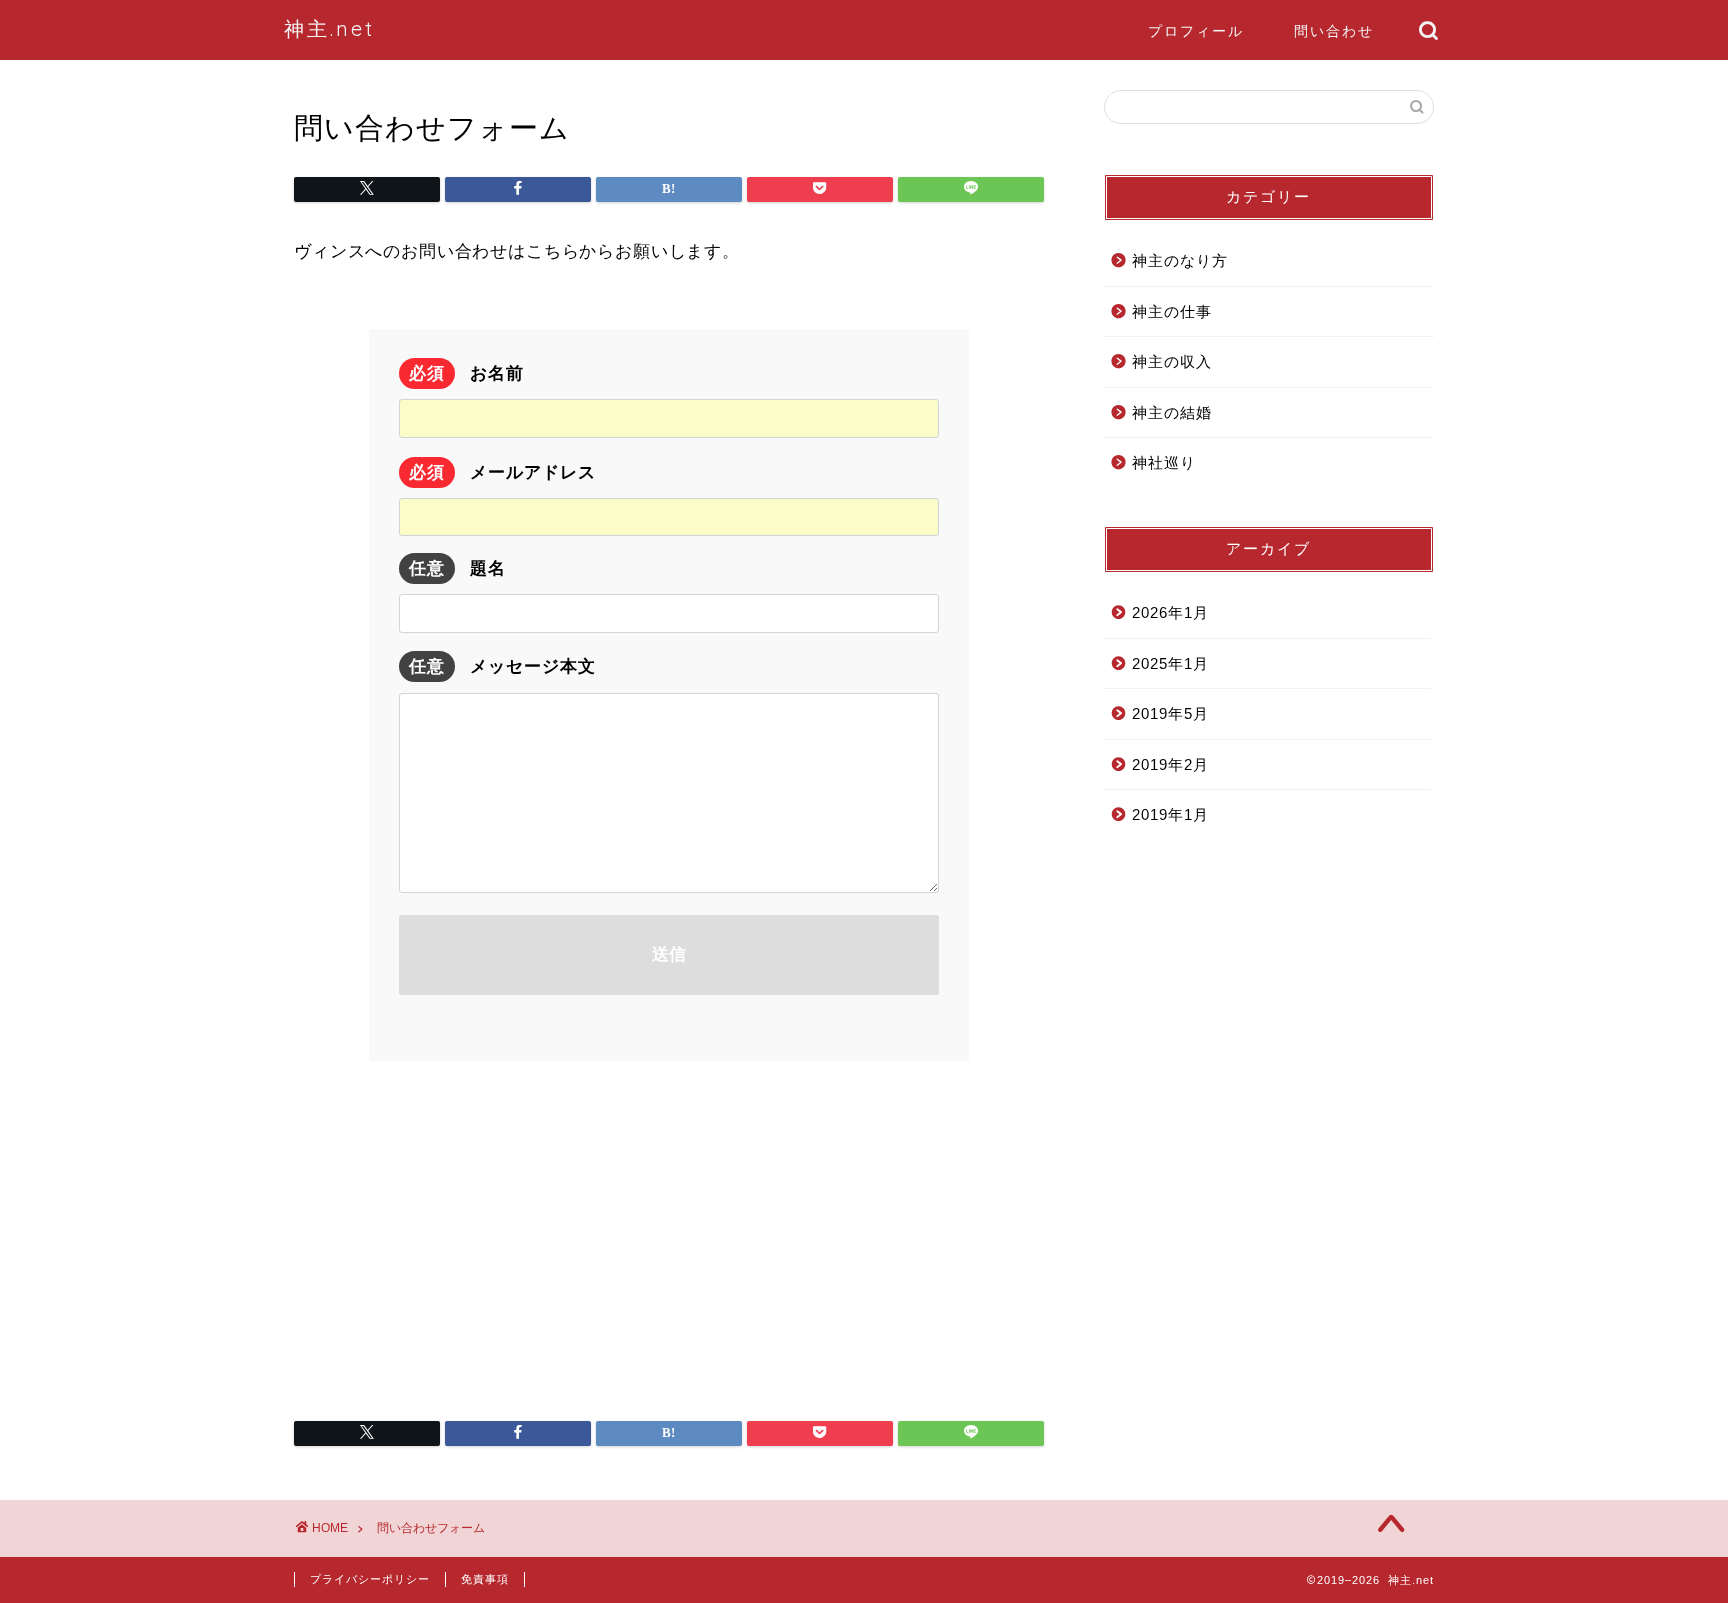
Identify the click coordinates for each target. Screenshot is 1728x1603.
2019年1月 (1170, 814)
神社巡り (1164, 462)
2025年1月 (1170, 663)
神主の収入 (1172, 361)
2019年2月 (1170, 764)
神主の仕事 (1172, 311)
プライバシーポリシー (370, 1579)
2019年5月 (1170, 713)
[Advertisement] (669, 1231)
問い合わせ (1334, 31)
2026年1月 (1170, 612)
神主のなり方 (1180, 260)
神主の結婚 (1172, 412)
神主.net (329, 28)
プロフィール (1196, 31)
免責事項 (485, 1579)
